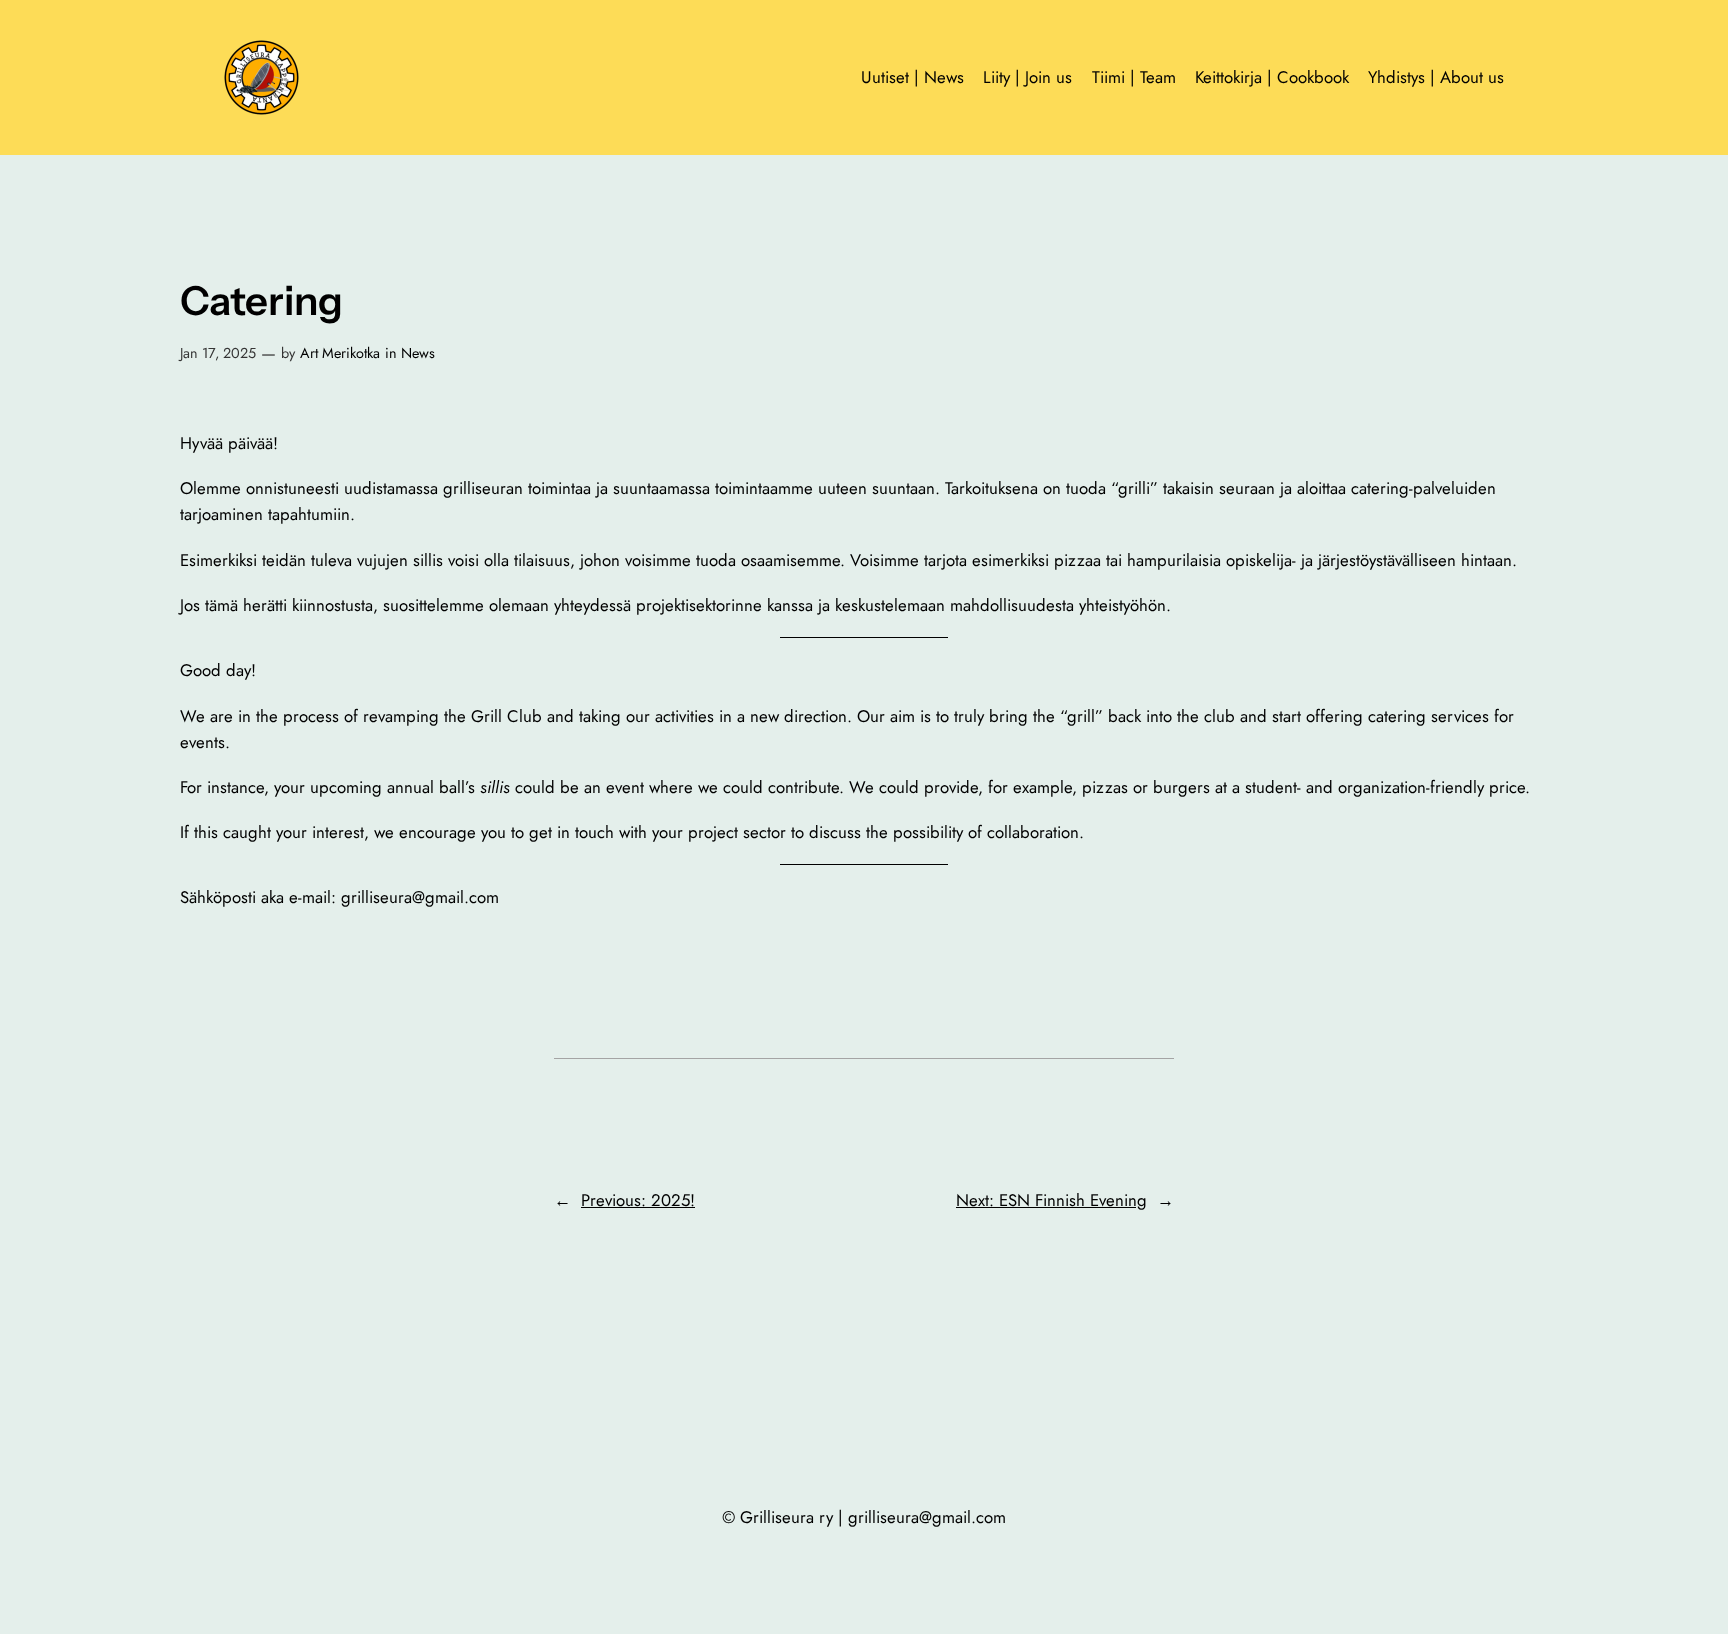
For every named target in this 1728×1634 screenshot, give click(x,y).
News (418, 353)
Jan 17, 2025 (218, 353)
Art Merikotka (340, 353)
